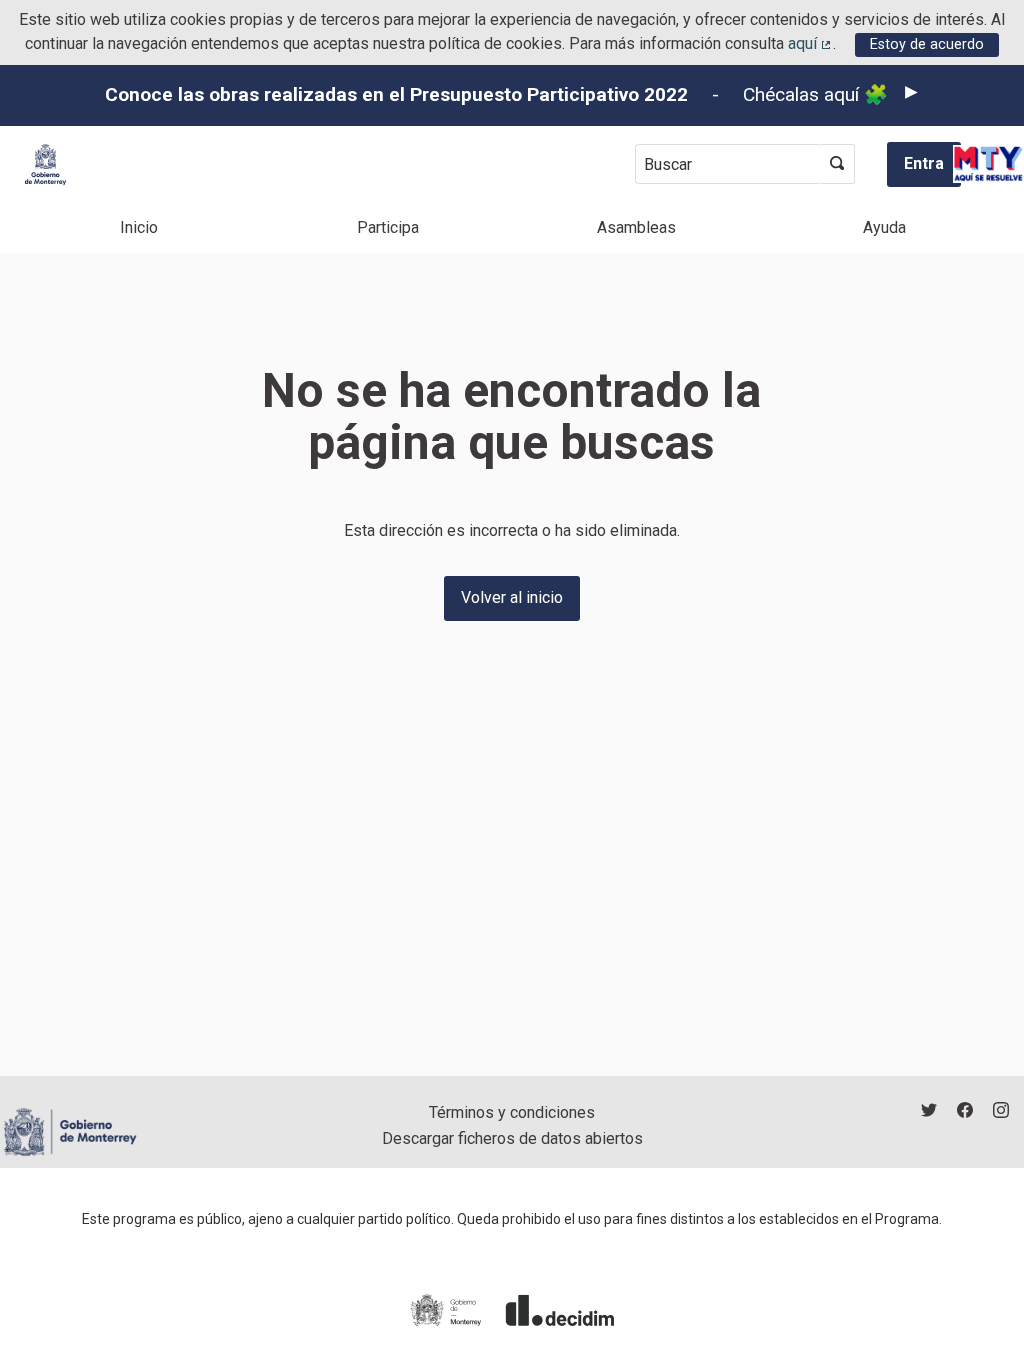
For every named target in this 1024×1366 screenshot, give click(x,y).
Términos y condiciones (512, 1112)
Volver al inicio (512, 597)
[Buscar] (837, 164)
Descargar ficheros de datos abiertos (512, 1138)
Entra (924, 163)
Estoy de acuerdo (927, 44)
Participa (388, 227)
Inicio (139, 227)
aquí (811, 43)
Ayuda (884, 227)
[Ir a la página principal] (45, 164)
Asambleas (636, 227)
